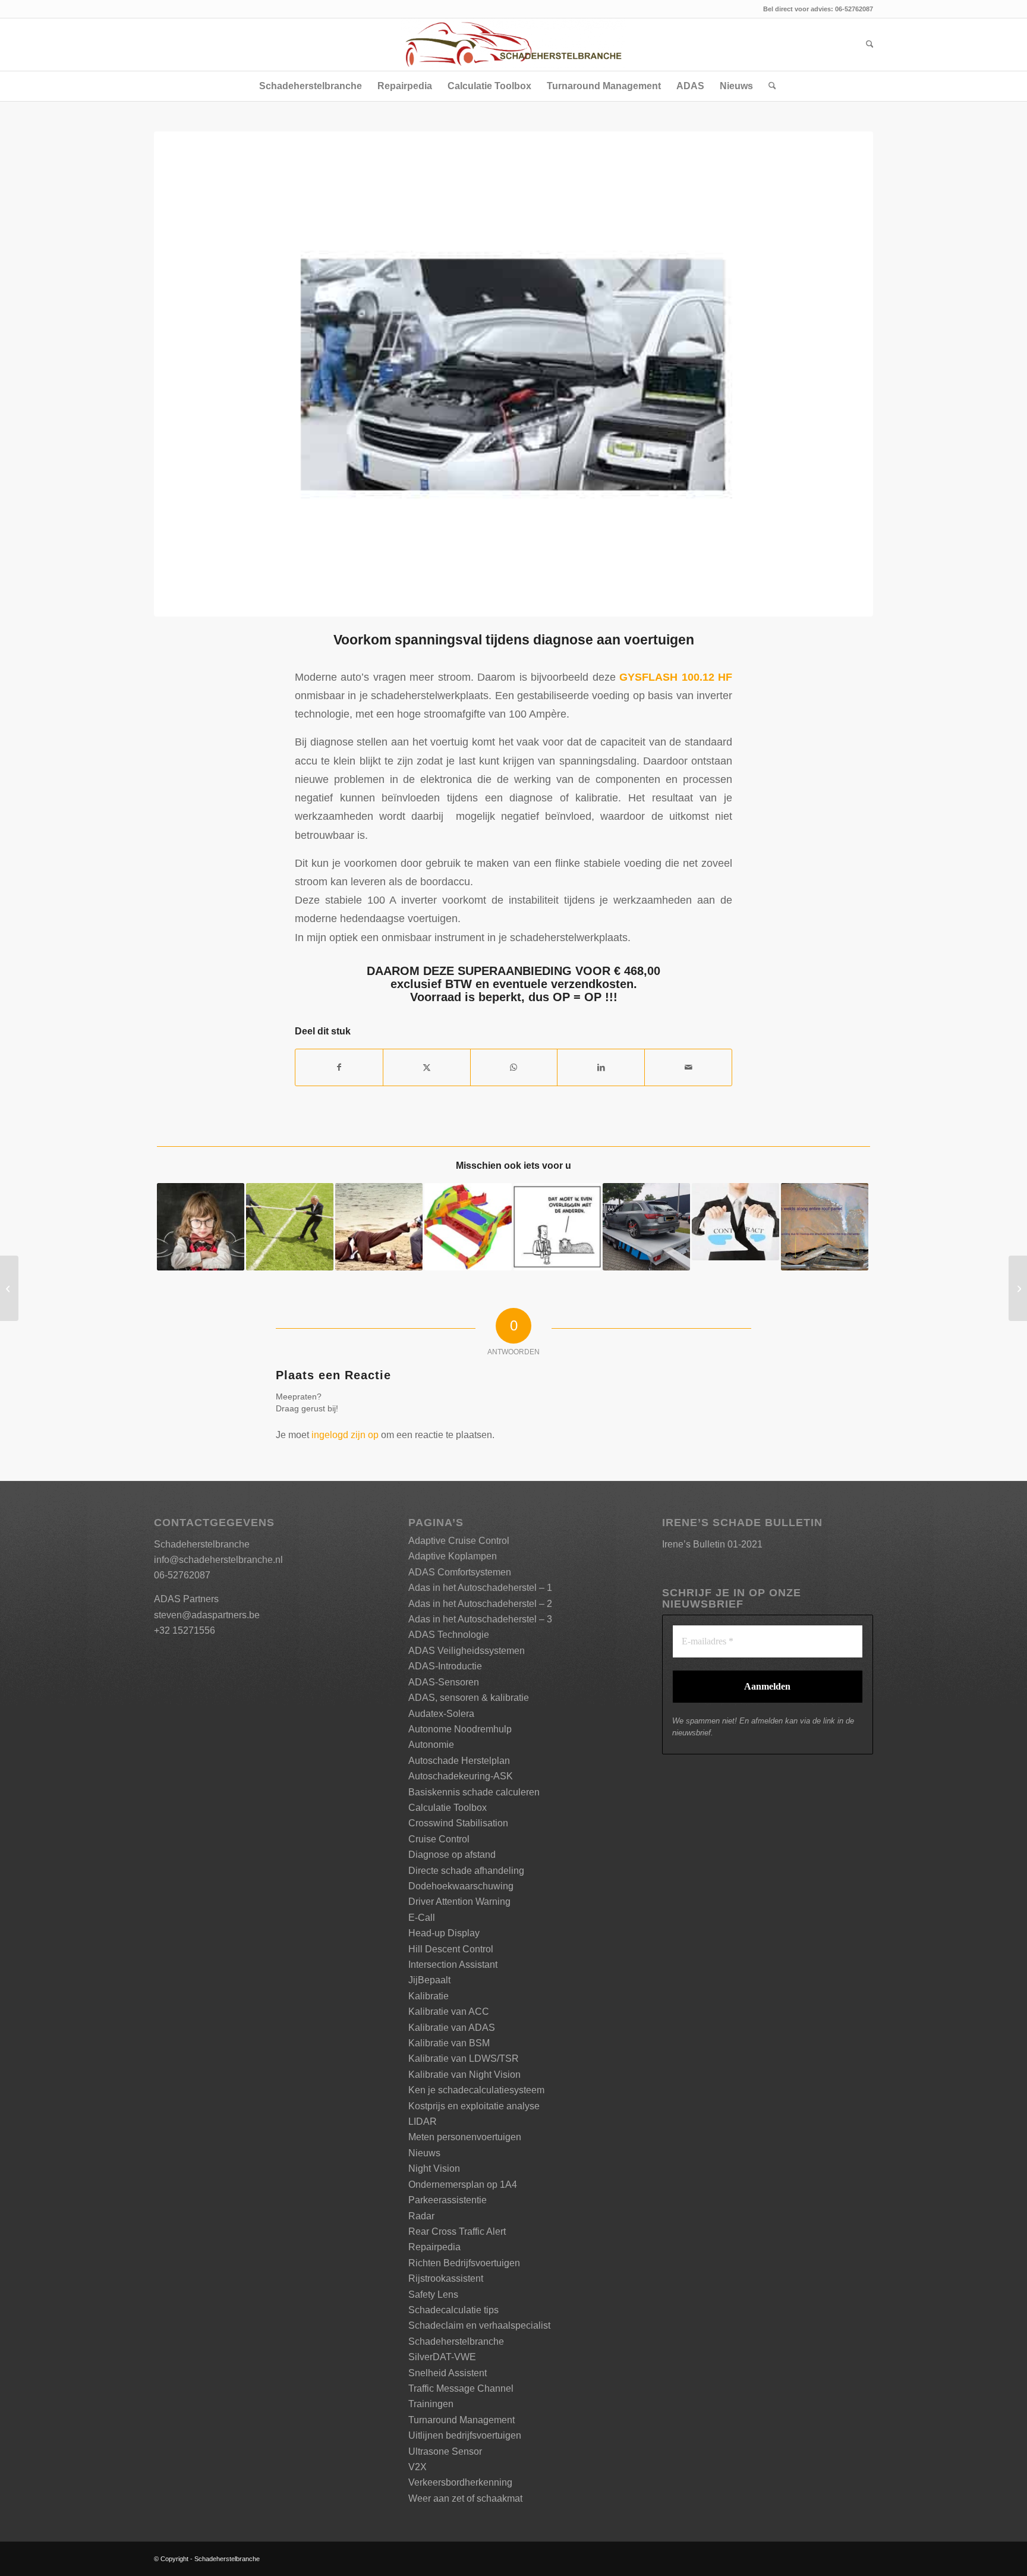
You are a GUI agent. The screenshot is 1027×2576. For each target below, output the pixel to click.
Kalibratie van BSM (449, 2043)
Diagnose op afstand (452, 1855)
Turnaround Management (461, 2420)
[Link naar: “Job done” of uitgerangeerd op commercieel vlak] (201, 1227)
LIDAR (423, 2121)
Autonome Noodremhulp (460, 1729)
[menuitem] (866, 45)
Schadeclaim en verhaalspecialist (479, 2325)
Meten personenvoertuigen (465, 2137)
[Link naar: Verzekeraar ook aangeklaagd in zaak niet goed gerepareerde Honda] (825, 1227)
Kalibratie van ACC (449, 2012)
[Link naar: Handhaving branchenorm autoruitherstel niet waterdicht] (646, 1227)
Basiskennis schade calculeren (474, 1792)
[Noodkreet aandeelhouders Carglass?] (1018, 1288)
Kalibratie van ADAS (452, 2028)
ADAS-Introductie (445, 1666)
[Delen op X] (427, 1067)
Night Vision (434, 2168)
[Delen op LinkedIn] (601, 1067)
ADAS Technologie (449, 1635)
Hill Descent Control (451, 1949)
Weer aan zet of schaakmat (465, 2498)
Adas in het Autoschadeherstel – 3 (480, 1619)
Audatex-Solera (441, 1714)
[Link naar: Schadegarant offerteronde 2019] (379, 1227)
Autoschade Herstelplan (459, 1761)
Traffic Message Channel (461, 2388)
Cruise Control (439, 1839)
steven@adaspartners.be (207, 1615)
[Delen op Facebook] (339, 1067)
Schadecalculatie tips (453, 2310)
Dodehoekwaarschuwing (461, 1886)
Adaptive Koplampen (453, 1556)
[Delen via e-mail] (688, 1067)
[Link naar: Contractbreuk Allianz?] (735, 1222)
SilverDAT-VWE (442, 2357)
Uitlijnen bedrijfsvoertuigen (465, 2435)
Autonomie (431, 1745)
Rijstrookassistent (446, 2278)
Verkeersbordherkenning (460, 2482)
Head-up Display (444, 1933)
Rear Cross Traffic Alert (457, 2231)
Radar (421, 2216)
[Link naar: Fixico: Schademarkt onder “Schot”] (557, 1227)
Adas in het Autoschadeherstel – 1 (480, 1588)
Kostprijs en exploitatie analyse (474, 2106)
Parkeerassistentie (448, 2200)
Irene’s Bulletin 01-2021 (712, 1544)
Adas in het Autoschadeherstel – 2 (480, 1604)
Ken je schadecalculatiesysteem (476, 2090)
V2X (418, 2467)
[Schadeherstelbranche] (513, 45)
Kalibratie (429, 1996)
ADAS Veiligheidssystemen (467, 1651)
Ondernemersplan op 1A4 (463, 2185)
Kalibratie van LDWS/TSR (464, 2058)
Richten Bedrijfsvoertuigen (464, 2263)
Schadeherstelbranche (456, 2341)
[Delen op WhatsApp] (514, 1067)
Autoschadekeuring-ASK (461, 1776)
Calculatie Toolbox (448, 1808)
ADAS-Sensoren (444, 1682)
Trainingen (431, 2404)
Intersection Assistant (453, 1965)
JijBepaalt (429, 1980)
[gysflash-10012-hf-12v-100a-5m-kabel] (513, 374)
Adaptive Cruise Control (459, 1541)
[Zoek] (866, 45)
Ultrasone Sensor (445, 2451)
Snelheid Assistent (448, 2373)
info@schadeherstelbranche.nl (218, 1560)
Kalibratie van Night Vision (464, 2075)
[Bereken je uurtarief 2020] (9, 1288)
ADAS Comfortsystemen (460, 1572)
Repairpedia (434, 2247)
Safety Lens (433, 2295)
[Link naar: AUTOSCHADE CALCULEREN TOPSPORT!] (290, 1227)
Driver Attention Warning (459, 1902)
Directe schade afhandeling (466, 1871)
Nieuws (424, 2153)
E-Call (422, 1918)
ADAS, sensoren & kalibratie (469, 1698)
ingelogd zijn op (345, 1435)
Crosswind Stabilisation (458, 1823)
